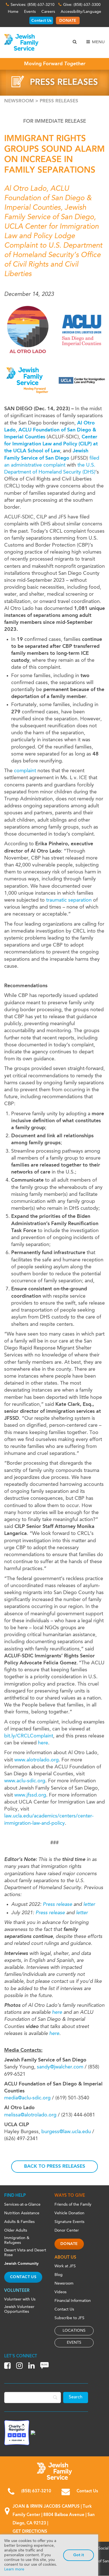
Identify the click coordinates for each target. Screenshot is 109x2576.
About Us (65, 2258)
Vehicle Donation (69, 2213)
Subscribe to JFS (69, 2318)
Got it (79, 2555)
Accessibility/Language (81, 12)
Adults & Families (19, 2222)
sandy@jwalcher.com (60, 2067)
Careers (48, 12)
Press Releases (59, 101)
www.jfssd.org (30, 1795)
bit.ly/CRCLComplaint (29, 1736)
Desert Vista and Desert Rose (25, 2253)
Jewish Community (21, 2264)
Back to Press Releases (55, 2166)
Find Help (15, 2196)
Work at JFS (65, 2266)
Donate (69, 2244)
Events (30, 12)
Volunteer (17, 2291)
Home (13, 12)
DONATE (68, 21)
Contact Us (41, 21)
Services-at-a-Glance (22, 2205)
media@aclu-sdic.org (27, 2098)
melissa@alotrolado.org (30, 2115)
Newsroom (19, 101)
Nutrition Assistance (22, 2213)
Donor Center (67, 2230)
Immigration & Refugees (17, 2240)
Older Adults (16, 2230)
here (43, 1743)
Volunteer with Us (20, 2299)
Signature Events (69, 2222)
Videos (61, 2292)
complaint (25, 771)
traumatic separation (69, 900)
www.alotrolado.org (36, 1760)
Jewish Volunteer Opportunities (19, 2309)
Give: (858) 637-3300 (82, 5)
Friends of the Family (73, 2205)
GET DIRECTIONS (30, 2532)
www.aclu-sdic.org (25, 1781)
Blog (59, 2275)
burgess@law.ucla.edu (66, 2132)
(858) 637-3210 (36, 2491)
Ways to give (70, 2196)
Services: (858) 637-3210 (33, 5)
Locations (74, 2331)
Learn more (14, 2569)
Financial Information (73, 2301)
